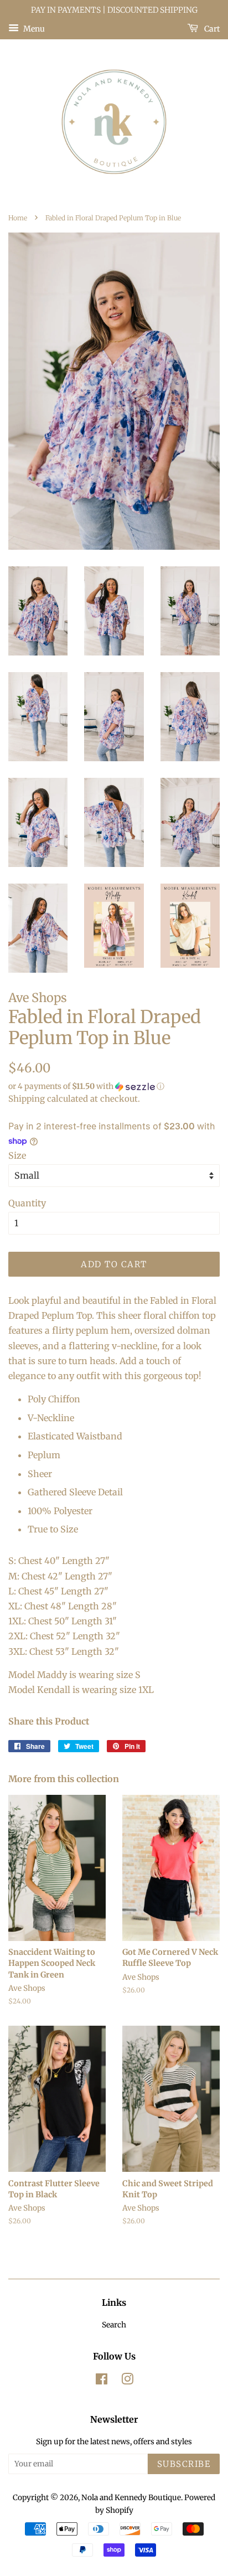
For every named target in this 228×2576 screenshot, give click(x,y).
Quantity (27, 1203)
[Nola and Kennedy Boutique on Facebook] (102, 2381)
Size (17, 1155)
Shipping (27, 1099)
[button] (114, 1086)
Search (114, 2325)
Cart (211, 28)
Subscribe (184, 2464)
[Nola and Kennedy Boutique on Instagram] (127, 2381)
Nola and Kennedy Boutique (131, 2498)
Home (18, 218)
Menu (33, 28)
